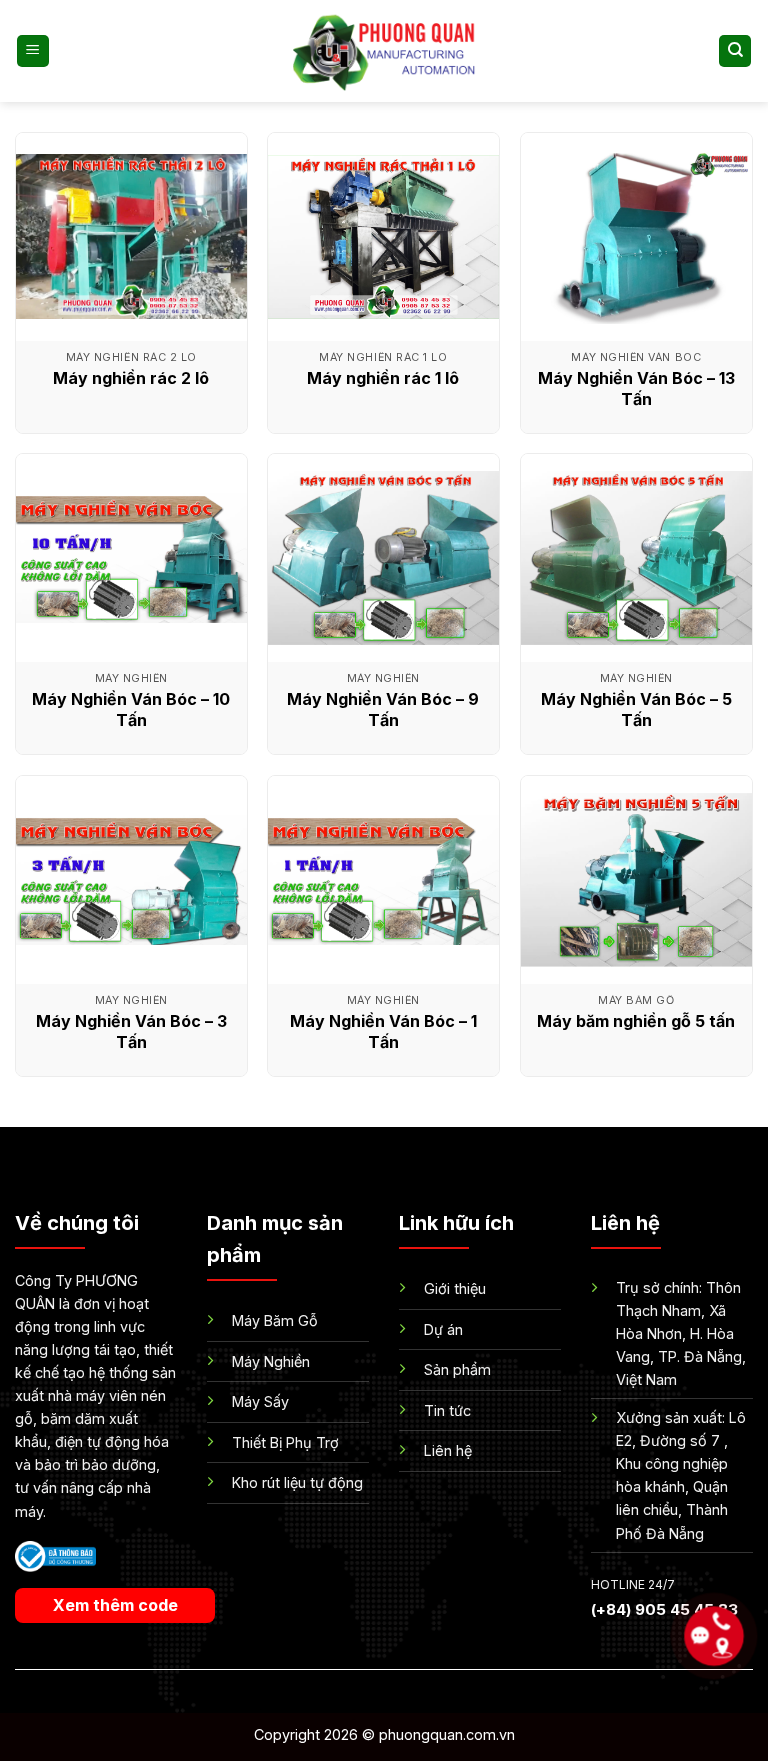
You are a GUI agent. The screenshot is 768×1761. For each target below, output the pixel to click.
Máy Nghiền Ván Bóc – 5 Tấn (636, 709)
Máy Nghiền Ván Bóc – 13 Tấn (636, 388)
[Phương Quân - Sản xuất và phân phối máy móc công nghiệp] (384, 50)
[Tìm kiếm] (735, 51)
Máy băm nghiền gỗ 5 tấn (636, 1021)
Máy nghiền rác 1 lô (383, 378)
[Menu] (33, 51)
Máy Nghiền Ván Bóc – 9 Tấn (383, 709)
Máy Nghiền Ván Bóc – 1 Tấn (383, 1031)
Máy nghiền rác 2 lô (131, 378)
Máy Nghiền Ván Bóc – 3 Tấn (131, 1031)
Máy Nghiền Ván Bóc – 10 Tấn (131, 709)
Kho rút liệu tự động (297, 1482)
